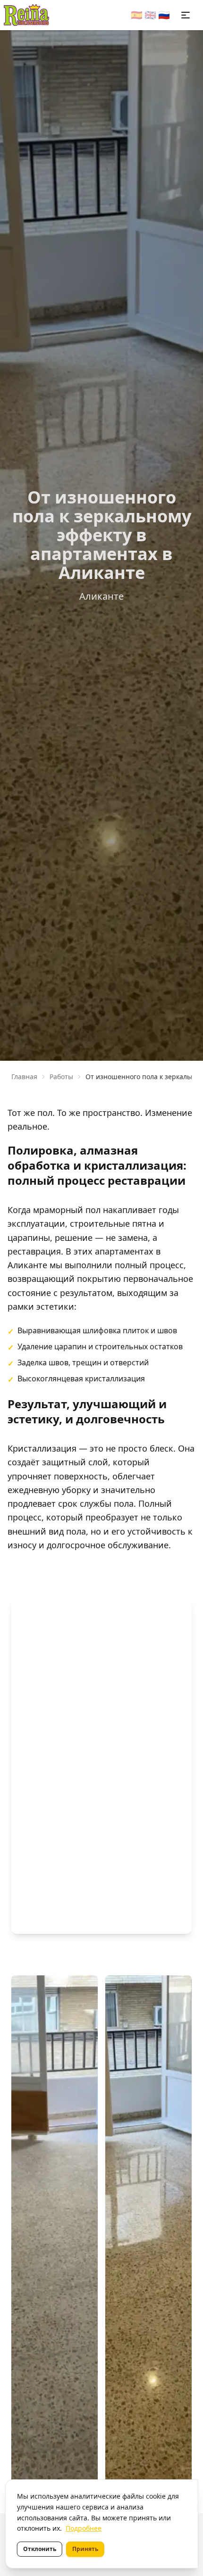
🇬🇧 (150, 15)
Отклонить (40, 2549)
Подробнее (84, 2528)
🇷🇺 (164, 15)
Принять (85, 2549)
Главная (24, 1077)
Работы (61, 1077)
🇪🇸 (137, 15)
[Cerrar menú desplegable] (186, 15)
